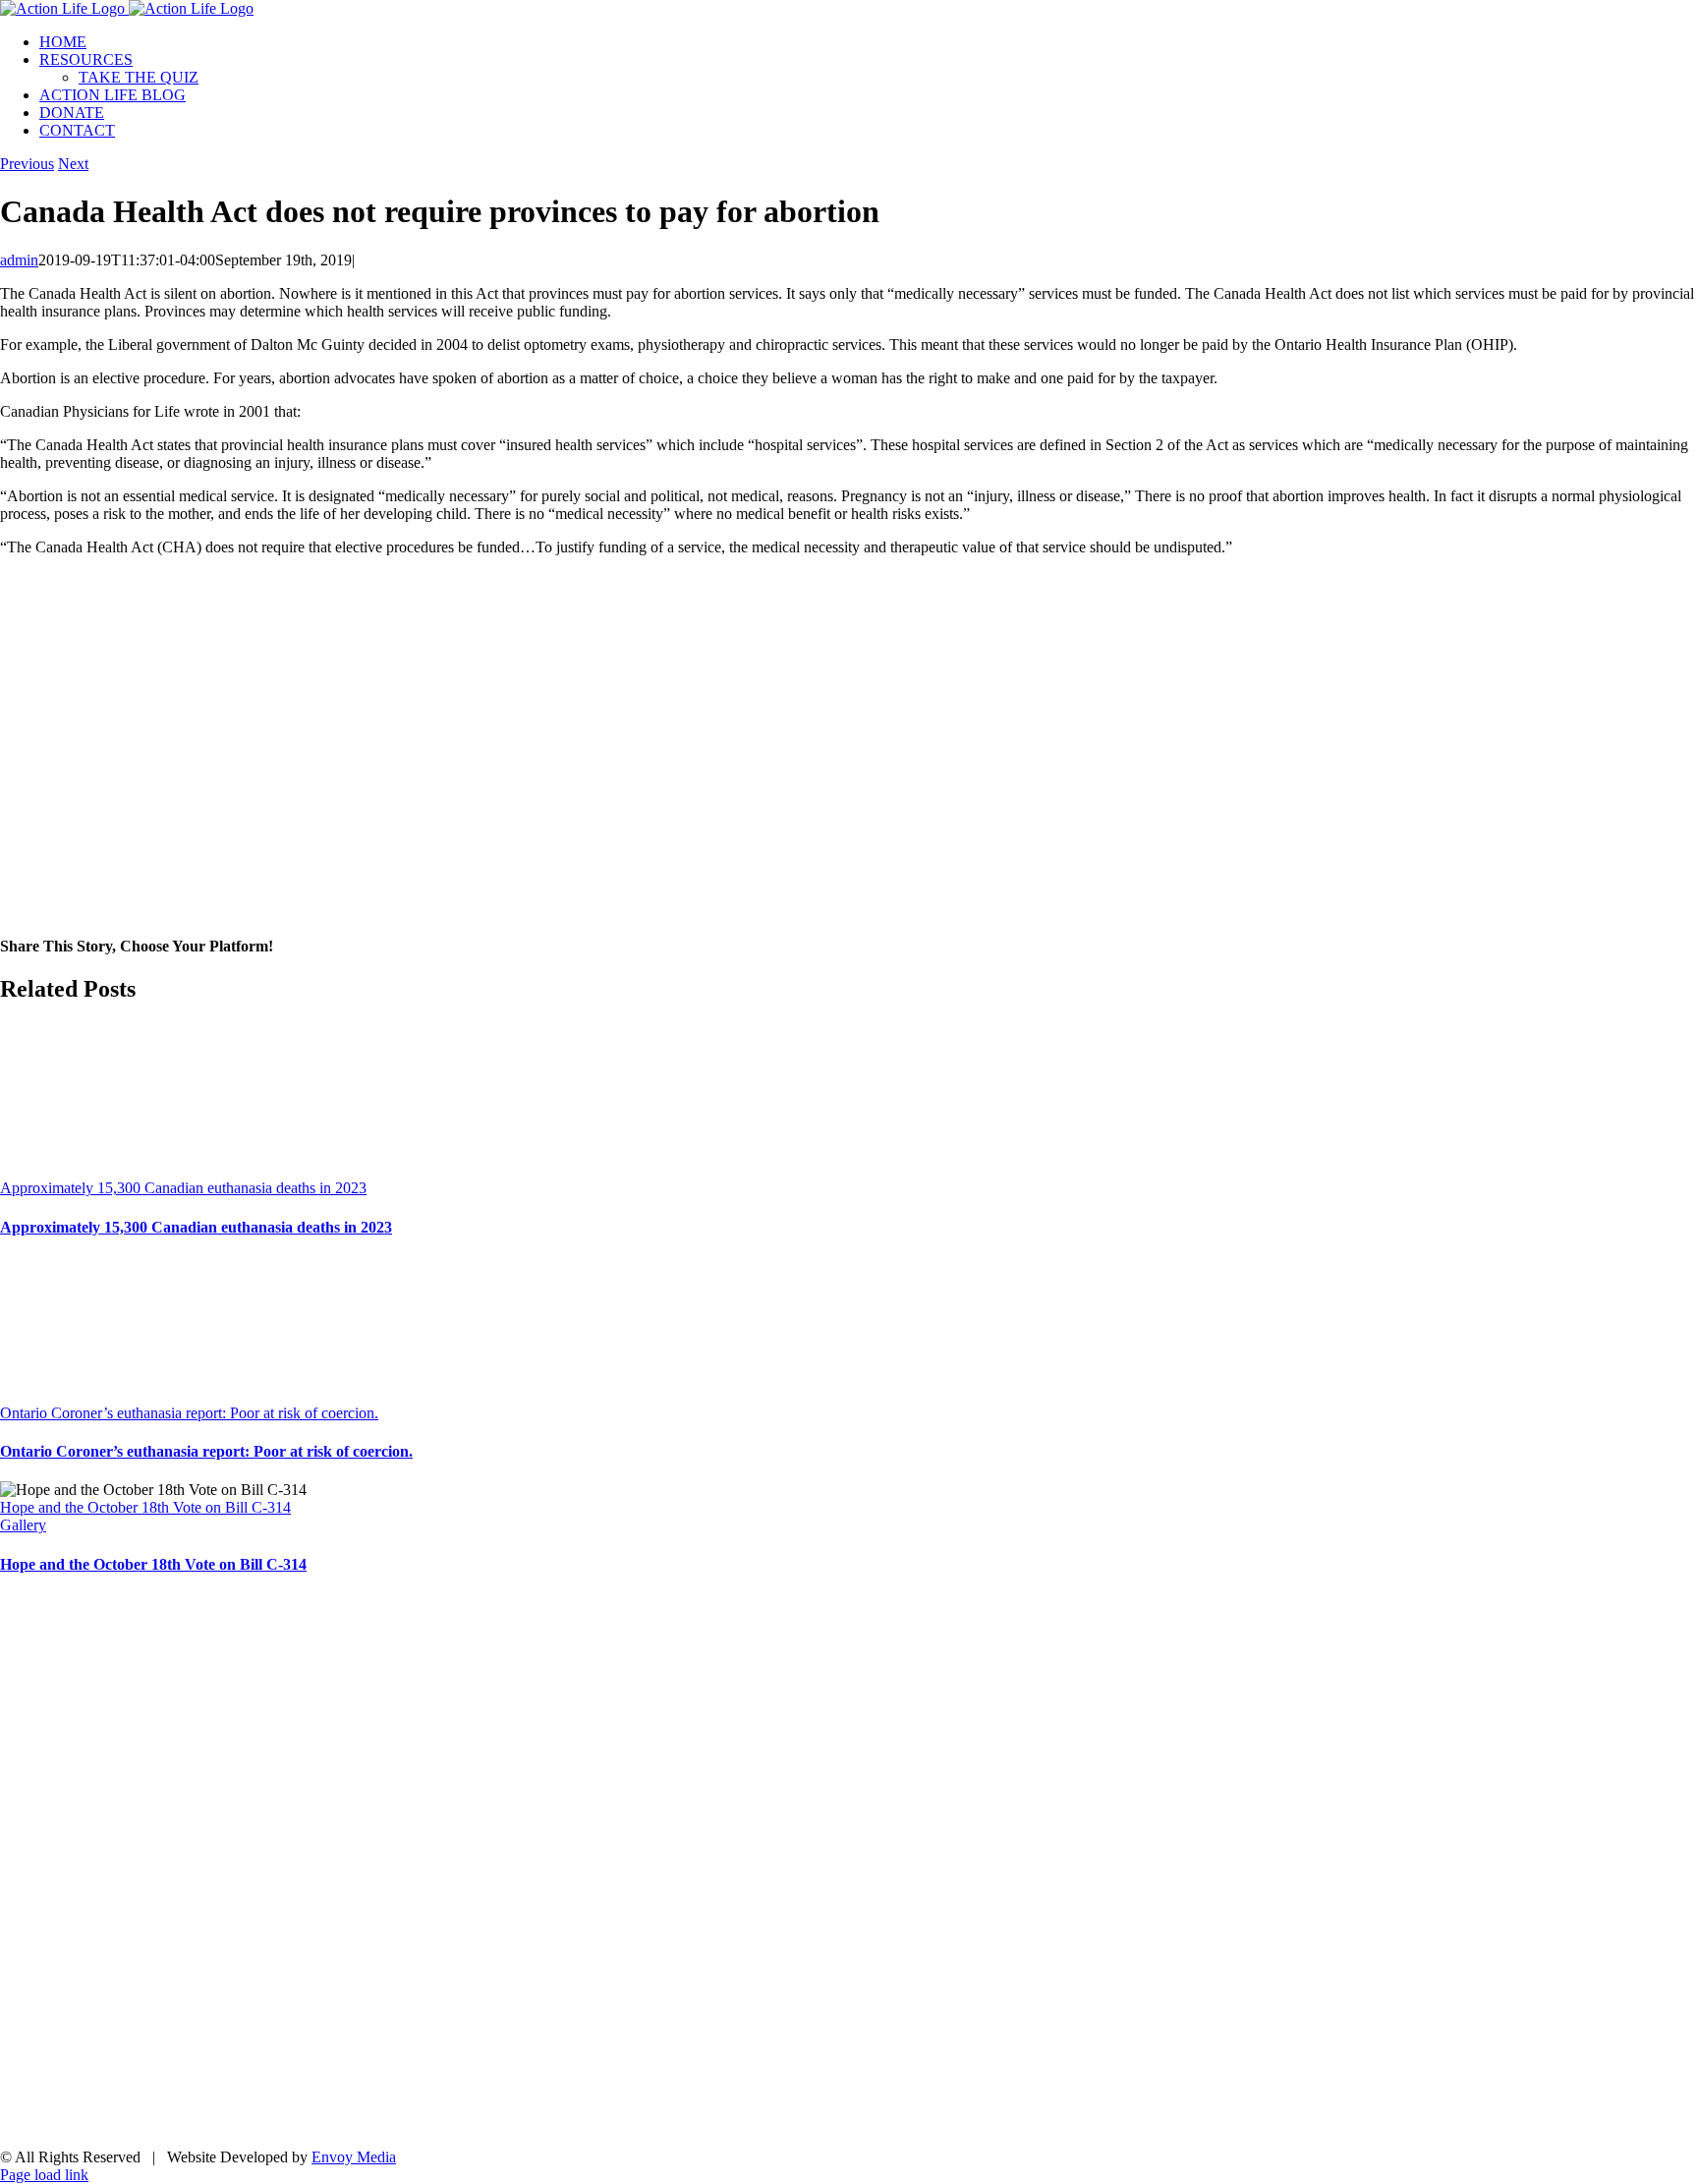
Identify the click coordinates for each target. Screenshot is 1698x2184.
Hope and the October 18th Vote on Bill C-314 (145, 1507)
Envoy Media (354, 2157)
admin (19, 260)
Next (73, 164)
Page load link (44, 2175)
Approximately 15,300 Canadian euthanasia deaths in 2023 (183, 1188)
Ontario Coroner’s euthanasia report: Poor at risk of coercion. (189, 1413)
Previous (27, 164)
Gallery (23, 1525)
